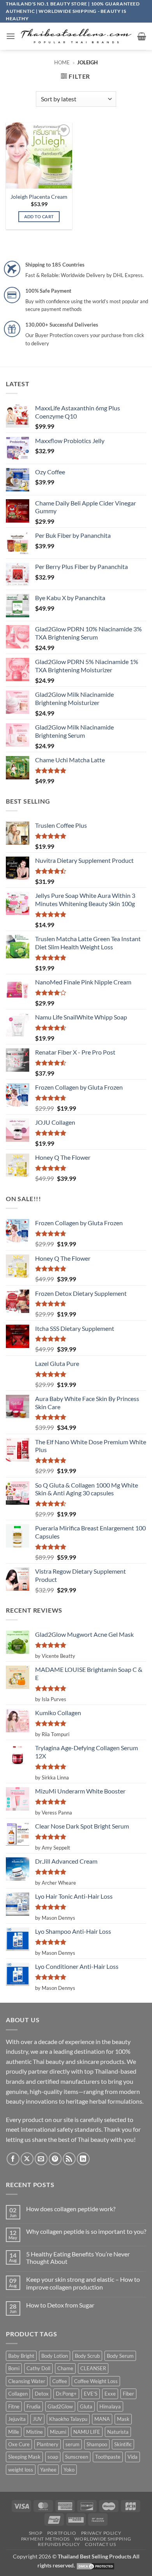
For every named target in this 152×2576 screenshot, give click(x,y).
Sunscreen (77, 2457)
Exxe (110, 2394)
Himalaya (110, 2406)
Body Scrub (87, 2356)
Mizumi (58, 2432)
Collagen (18, 2394)
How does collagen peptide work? (71, 2209)
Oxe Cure (19, 2444)
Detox (42, 2394)
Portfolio (62, 2533)
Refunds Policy (59, 2544)
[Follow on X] (27, 2159)
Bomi (14, 2368)
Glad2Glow (60, 2406)
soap (53, 2457)
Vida (133, 2457)
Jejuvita (17, 2419)
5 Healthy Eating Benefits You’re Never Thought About (78, 2258)
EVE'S (91, 2394)
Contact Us (100, 2544)
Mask (123, 2419)
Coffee (60, 2381)
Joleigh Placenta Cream (39, 197)
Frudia (34, 2406)
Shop (35, 2533)
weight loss (21, 2470)
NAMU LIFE (87, 2432)
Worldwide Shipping (103, 2539)
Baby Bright (21, 2356)
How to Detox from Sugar (60, 2305)
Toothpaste (108, 2457)
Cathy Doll (38, 2368)
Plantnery (48, 2444)
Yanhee (48, 2470)
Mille (14, 2432)
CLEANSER (93, 2368)
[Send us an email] (41, 2159)
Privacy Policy (101, 2533)
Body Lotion (55, 2356)
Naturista (118, 2432)
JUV (37, 2419)
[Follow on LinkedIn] (83, 2159)
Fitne (14, 2406)
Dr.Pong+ (66, 2394)
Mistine (34, 2432)
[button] (11, 36)
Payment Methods (45, 2539)
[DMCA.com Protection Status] (95, 2565)
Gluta (86, 2406)
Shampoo (97, 2444)
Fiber (128, 2394)
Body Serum (120, 2356)
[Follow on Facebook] (13, 2159)
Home (62, 62)
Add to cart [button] (39, 216)
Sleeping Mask (24, 2457)
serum (72, 2444)
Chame (65, 2368)
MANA (102, 2419)
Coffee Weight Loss (96, 2381)
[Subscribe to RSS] (69, 2159)
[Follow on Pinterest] (55, 2159)
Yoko (69, 2470)
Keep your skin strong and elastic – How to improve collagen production (83, 2283)
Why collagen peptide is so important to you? (86, 2231)
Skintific (123, 2444)
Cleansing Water (27, 2381)
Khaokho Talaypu (68, 2419)
